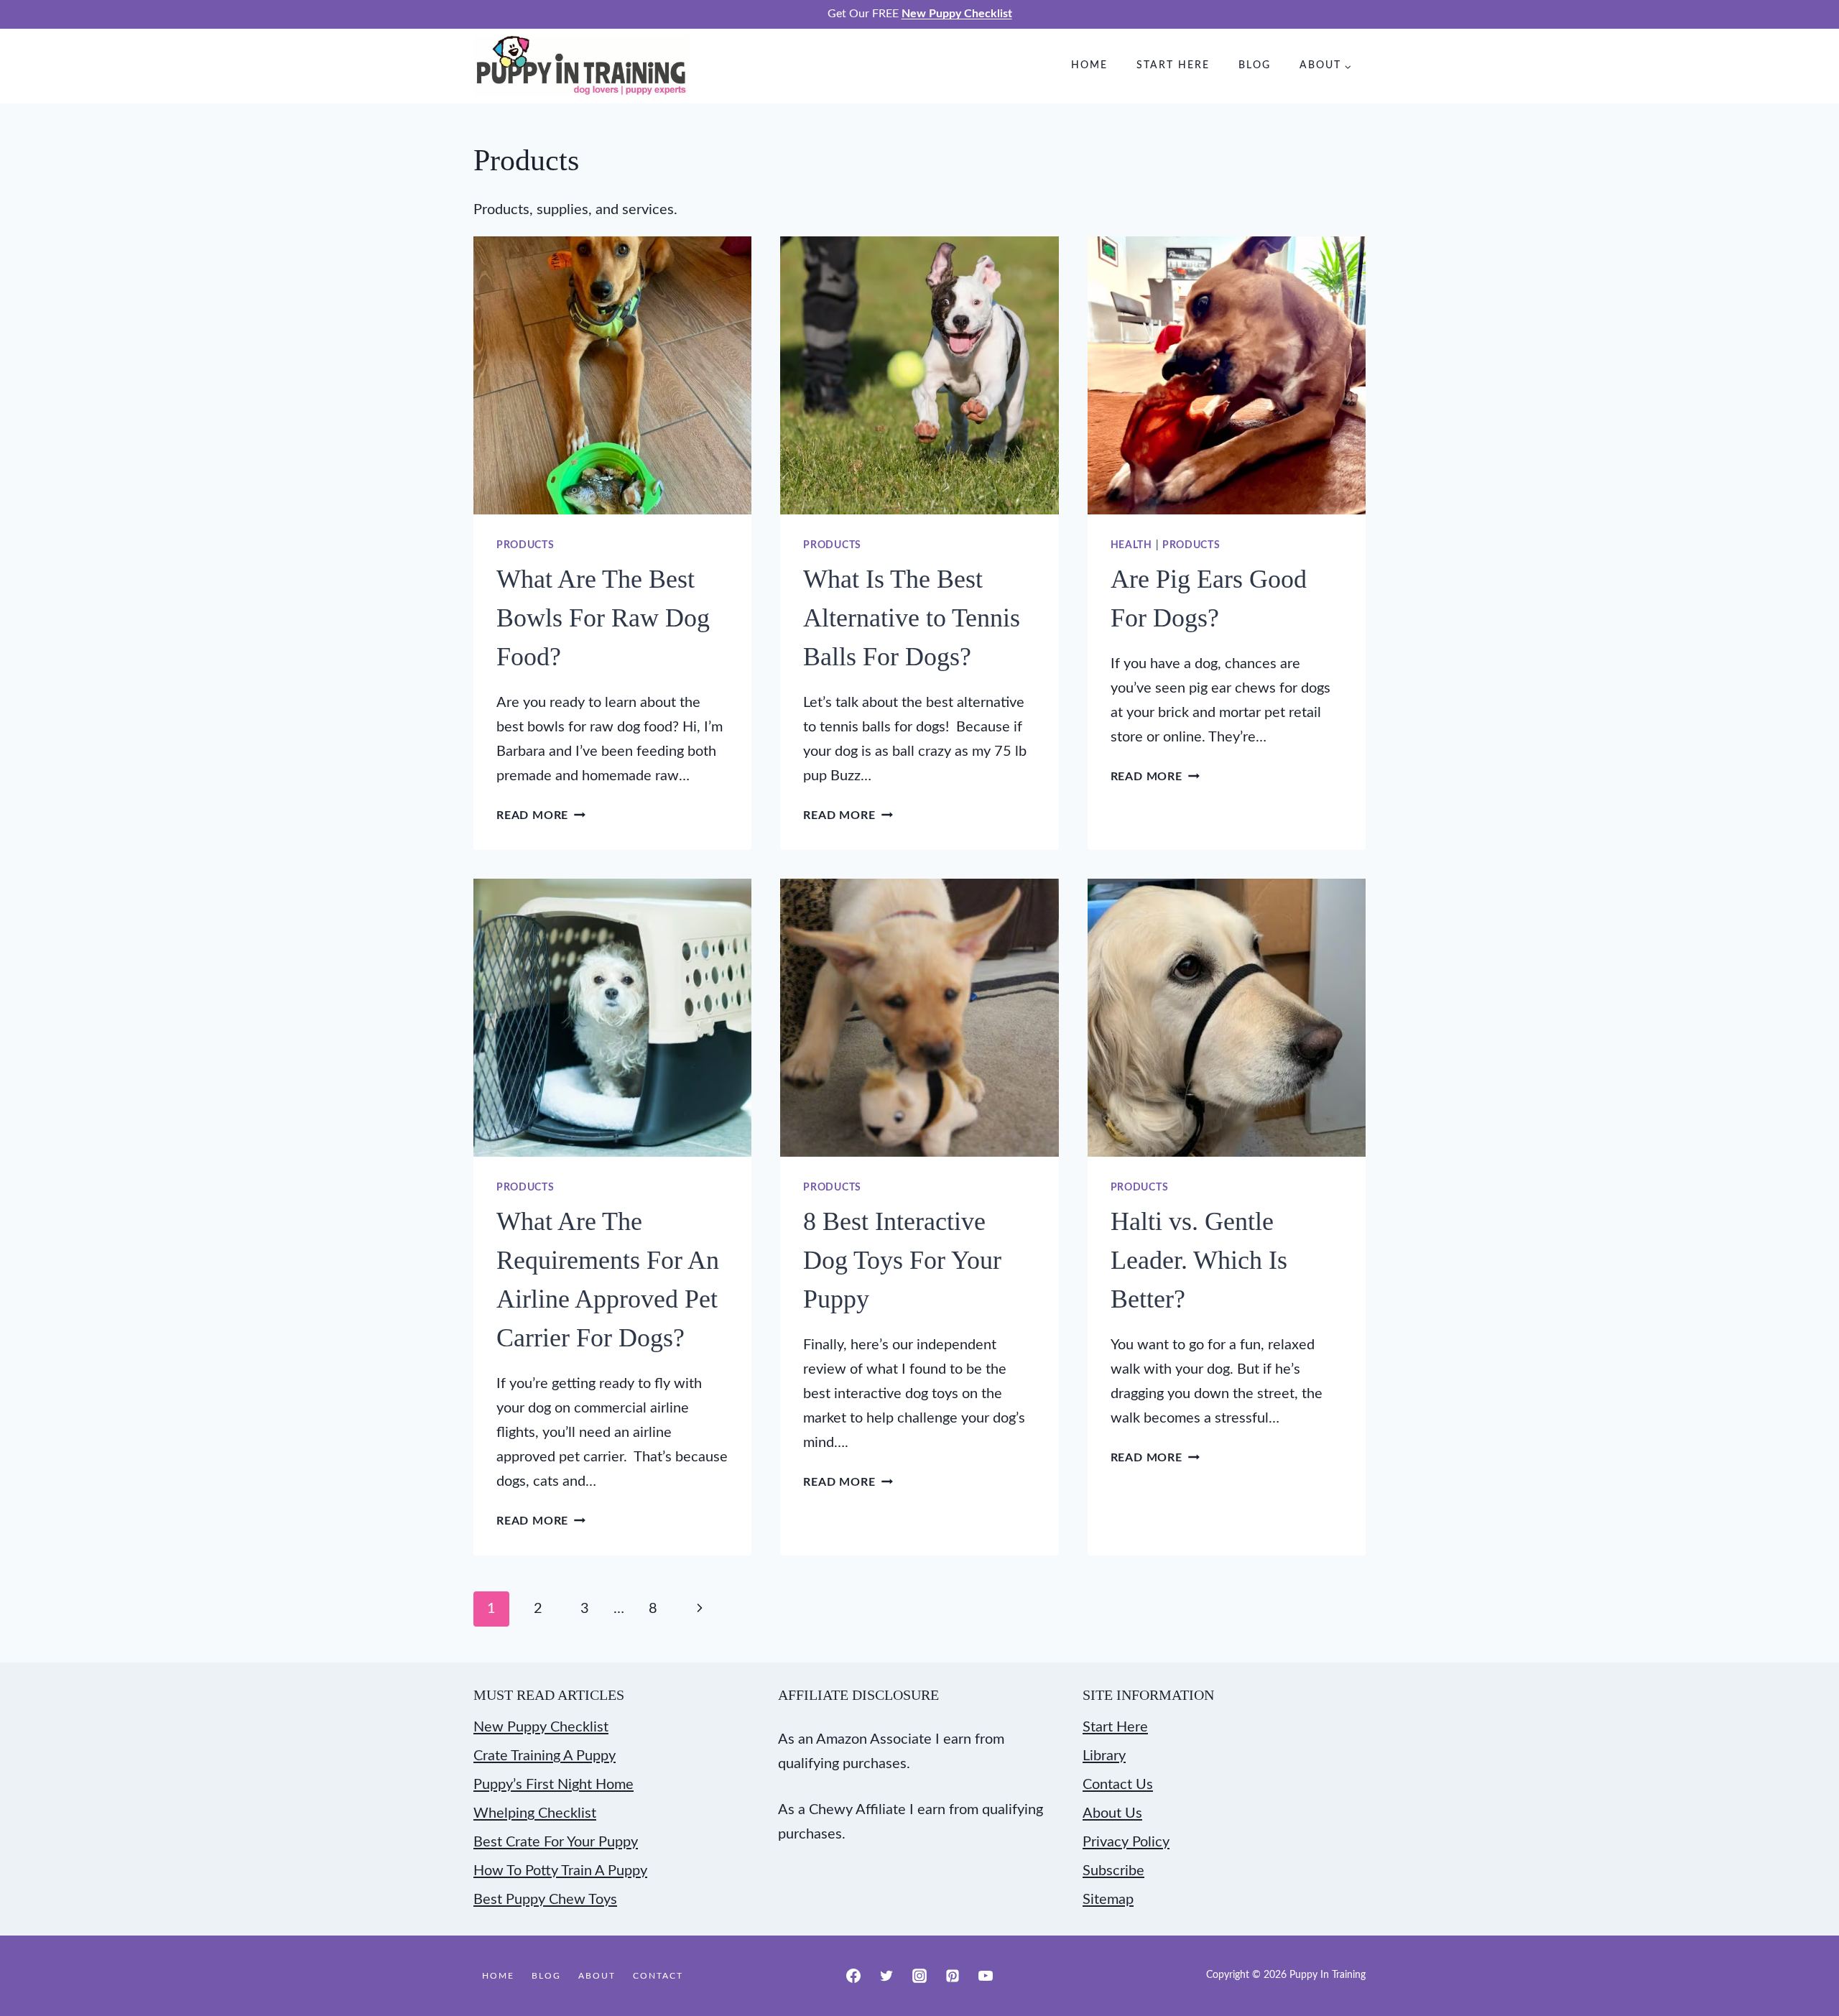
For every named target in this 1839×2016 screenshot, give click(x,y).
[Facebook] (853, 1976)
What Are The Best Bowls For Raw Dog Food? (603, 618)
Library (1104, 1756)
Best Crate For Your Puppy (556, 1842)
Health (1131, 545)
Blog (1255, 65)
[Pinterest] (953, 1976)
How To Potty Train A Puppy (560, 1871)
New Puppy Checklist (541, 1727)
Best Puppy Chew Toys (545, 1900)
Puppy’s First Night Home (553, 1785)
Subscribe (1113, 1871)
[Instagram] (919, 1976)
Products (525, 545)
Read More (541, 815)
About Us (1112, 1813)
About (597, 1976)
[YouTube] (986, 1976)
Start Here (1173, 65)
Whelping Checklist (535, 1813)
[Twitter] (886, 1976)
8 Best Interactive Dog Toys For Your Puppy (902, 1260)
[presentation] (612, 375)
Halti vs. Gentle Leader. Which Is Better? (1199, 1260)
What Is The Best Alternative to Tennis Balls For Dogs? (912, 618)
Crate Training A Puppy (545, 1756)
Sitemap (1108, 1900)
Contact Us (1118, 1785)
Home (1089, 65)
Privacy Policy (1126, 1842)
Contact (658, 1976)
